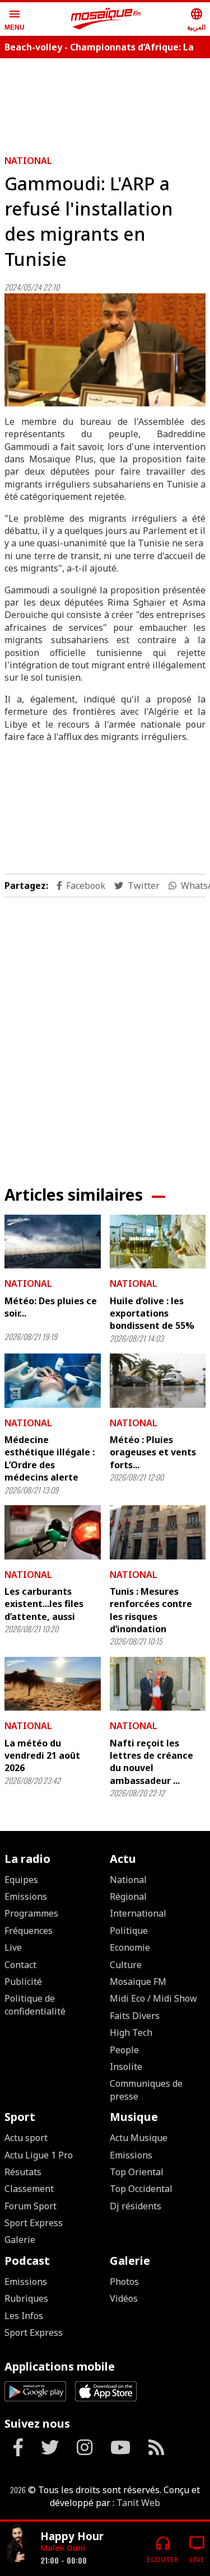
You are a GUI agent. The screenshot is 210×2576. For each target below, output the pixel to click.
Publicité (23, 1982)
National (28, 161)
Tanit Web (138, 2503)
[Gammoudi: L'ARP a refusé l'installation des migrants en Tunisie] (105, 350)
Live (13, 1947)
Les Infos (24, 2316)
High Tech (131, 2032)
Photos (124, 2282)
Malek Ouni (63, 2548)
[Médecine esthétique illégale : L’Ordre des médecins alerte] (53, 1380)
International (138, 1913)
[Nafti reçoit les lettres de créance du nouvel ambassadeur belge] (158, 1684)
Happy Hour (72, 2536)
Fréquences (29, 1931)
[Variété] (18, 2544)
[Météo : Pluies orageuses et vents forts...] (158, 1380)
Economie (130, 1947)
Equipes (21, 1880)
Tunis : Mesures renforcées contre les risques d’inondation (151, 1610)
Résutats (23, 2172)
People (124, 2050)
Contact (20, 1965)
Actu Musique (139, 2138)
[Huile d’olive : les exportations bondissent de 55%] (158, 1242)
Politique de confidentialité (35, 2004)
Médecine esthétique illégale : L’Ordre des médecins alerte (50, 1458)
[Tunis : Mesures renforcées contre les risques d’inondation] (158, 1532)
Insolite (126, 2067)
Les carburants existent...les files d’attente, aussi (44, 1604)
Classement (29, 2189)
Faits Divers (135, 2016)
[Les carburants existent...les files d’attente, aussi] (53, 1532)
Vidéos (124, 2298)
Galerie (20, 2240)
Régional (128, 1896)
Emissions (26, 1896)
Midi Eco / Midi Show (153, 1998)
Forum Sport (31, 2206)
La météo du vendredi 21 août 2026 (42, 1756)
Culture (126, 1965)
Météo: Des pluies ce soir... (51, 1307)
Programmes (31, 1913)
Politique (129, 1931)
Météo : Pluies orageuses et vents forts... (153, 1452)
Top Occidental (141, 2189)
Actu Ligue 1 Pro (39, 2155)
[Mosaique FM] (106, 19)
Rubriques (26, 2298)
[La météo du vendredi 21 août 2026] (53, 1684)
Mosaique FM (138, 1982)
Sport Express (34, 2223)
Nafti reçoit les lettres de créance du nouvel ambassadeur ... (151, 1762)
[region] (105, 1032)
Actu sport (26, 2138)
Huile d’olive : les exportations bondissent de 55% (152, 1313)
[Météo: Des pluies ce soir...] (53, 1242)
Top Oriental (137, 2172)
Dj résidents (136, 2206)
